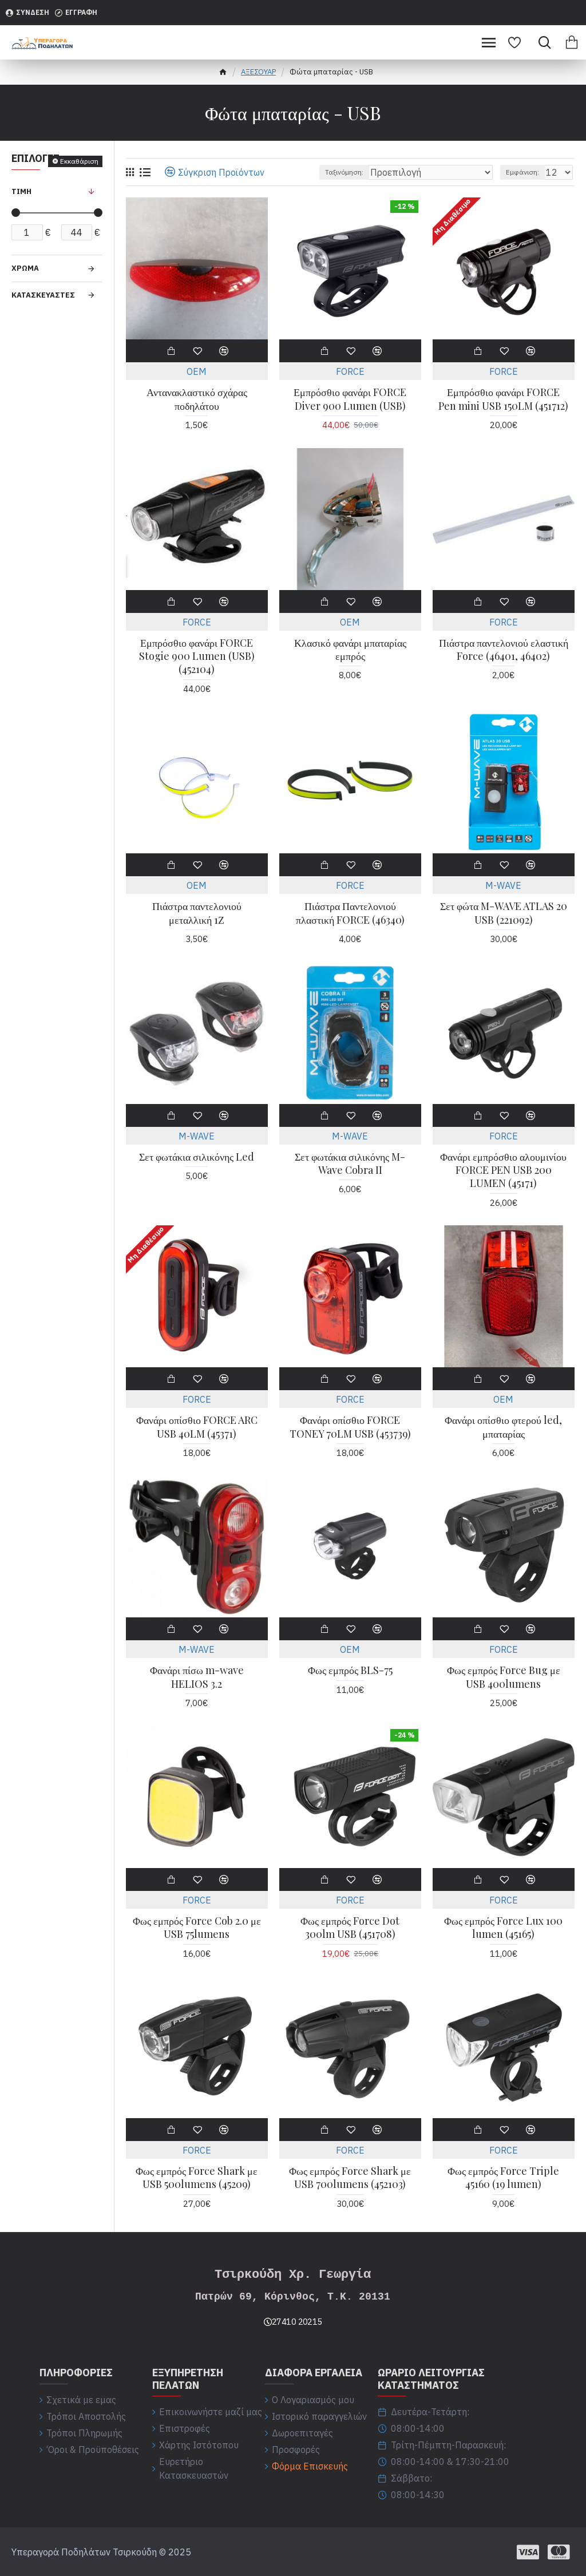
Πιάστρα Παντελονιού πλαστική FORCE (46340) (350, 913)
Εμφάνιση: (522, 172)
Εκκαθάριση (79, 161)
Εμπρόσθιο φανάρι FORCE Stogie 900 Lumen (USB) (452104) (197, 656)
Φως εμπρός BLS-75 (350, 1670)
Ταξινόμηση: (344, 172)
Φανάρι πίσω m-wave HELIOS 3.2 (197, 1677)
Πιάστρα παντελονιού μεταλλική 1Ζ (197, 913)
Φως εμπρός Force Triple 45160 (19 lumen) (503, 2178)
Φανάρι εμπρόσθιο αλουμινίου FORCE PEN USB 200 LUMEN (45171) (503, 1170)
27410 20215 (297, 2322)
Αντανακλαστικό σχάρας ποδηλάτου (197, 399)
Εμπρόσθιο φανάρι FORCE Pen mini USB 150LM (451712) (503, 399)
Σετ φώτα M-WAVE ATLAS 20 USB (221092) (504, 913)
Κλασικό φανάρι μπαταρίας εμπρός (350, 650)
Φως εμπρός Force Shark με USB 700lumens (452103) (350, 2178)
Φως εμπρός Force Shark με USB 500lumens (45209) (197, 2178)
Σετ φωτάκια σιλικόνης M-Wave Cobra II (350, 1164)
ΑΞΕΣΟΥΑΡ (258, 72)
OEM (197, 371)
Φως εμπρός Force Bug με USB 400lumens (504, 1677)
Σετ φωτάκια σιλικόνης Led (197, 1157)
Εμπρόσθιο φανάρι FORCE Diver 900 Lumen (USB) (350, 399)
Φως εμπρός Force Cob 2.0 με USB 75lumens (197, 1928)
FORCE (350, 371)
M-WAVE (503, 885)
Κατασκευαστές (43, 295)
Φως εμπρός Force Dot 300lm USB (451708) (350, 1928)
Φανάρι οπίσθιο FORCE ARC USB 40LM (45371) (197, 1427)
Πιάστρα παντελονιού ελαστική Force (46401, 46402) (504, 650)
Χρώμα (25, 268)
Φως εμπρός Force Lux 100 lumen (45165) (503, 1928)
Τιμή (21, 191)
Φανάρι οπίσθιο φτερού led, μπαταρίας (503, 1427)
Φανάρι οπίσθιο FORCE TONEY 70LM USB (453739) (350, 1427)
